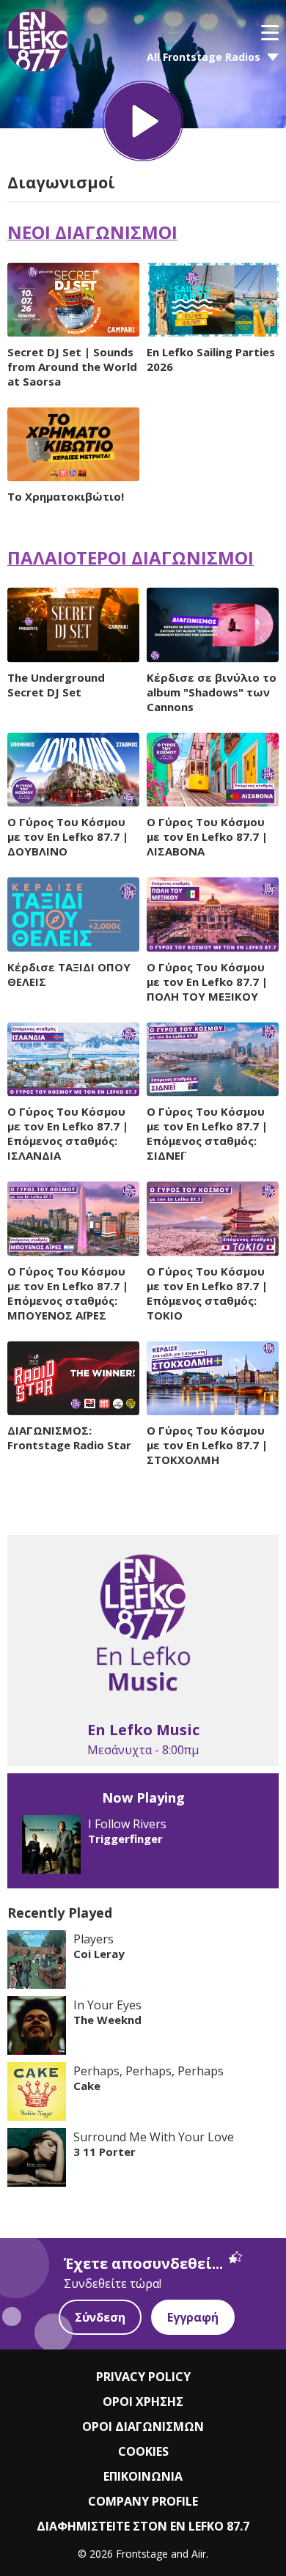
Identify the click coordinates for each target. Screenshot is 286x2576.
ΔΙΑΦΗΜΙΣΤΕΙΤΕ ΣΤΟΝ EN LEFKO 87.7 (143, 2526)
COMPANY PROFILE (143, 2501)
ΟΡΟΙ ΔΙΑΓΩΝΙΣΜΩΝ (143, 2426)
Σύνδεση (100, 2317)
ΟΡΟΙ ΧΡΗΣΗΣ (143, 2402)
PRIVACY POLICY (143, 2377)
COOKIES (143, 2451)
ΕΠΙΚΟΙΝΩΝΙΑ (143, 2476)
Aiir (199, 2554)
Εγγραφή (193, 2317)
